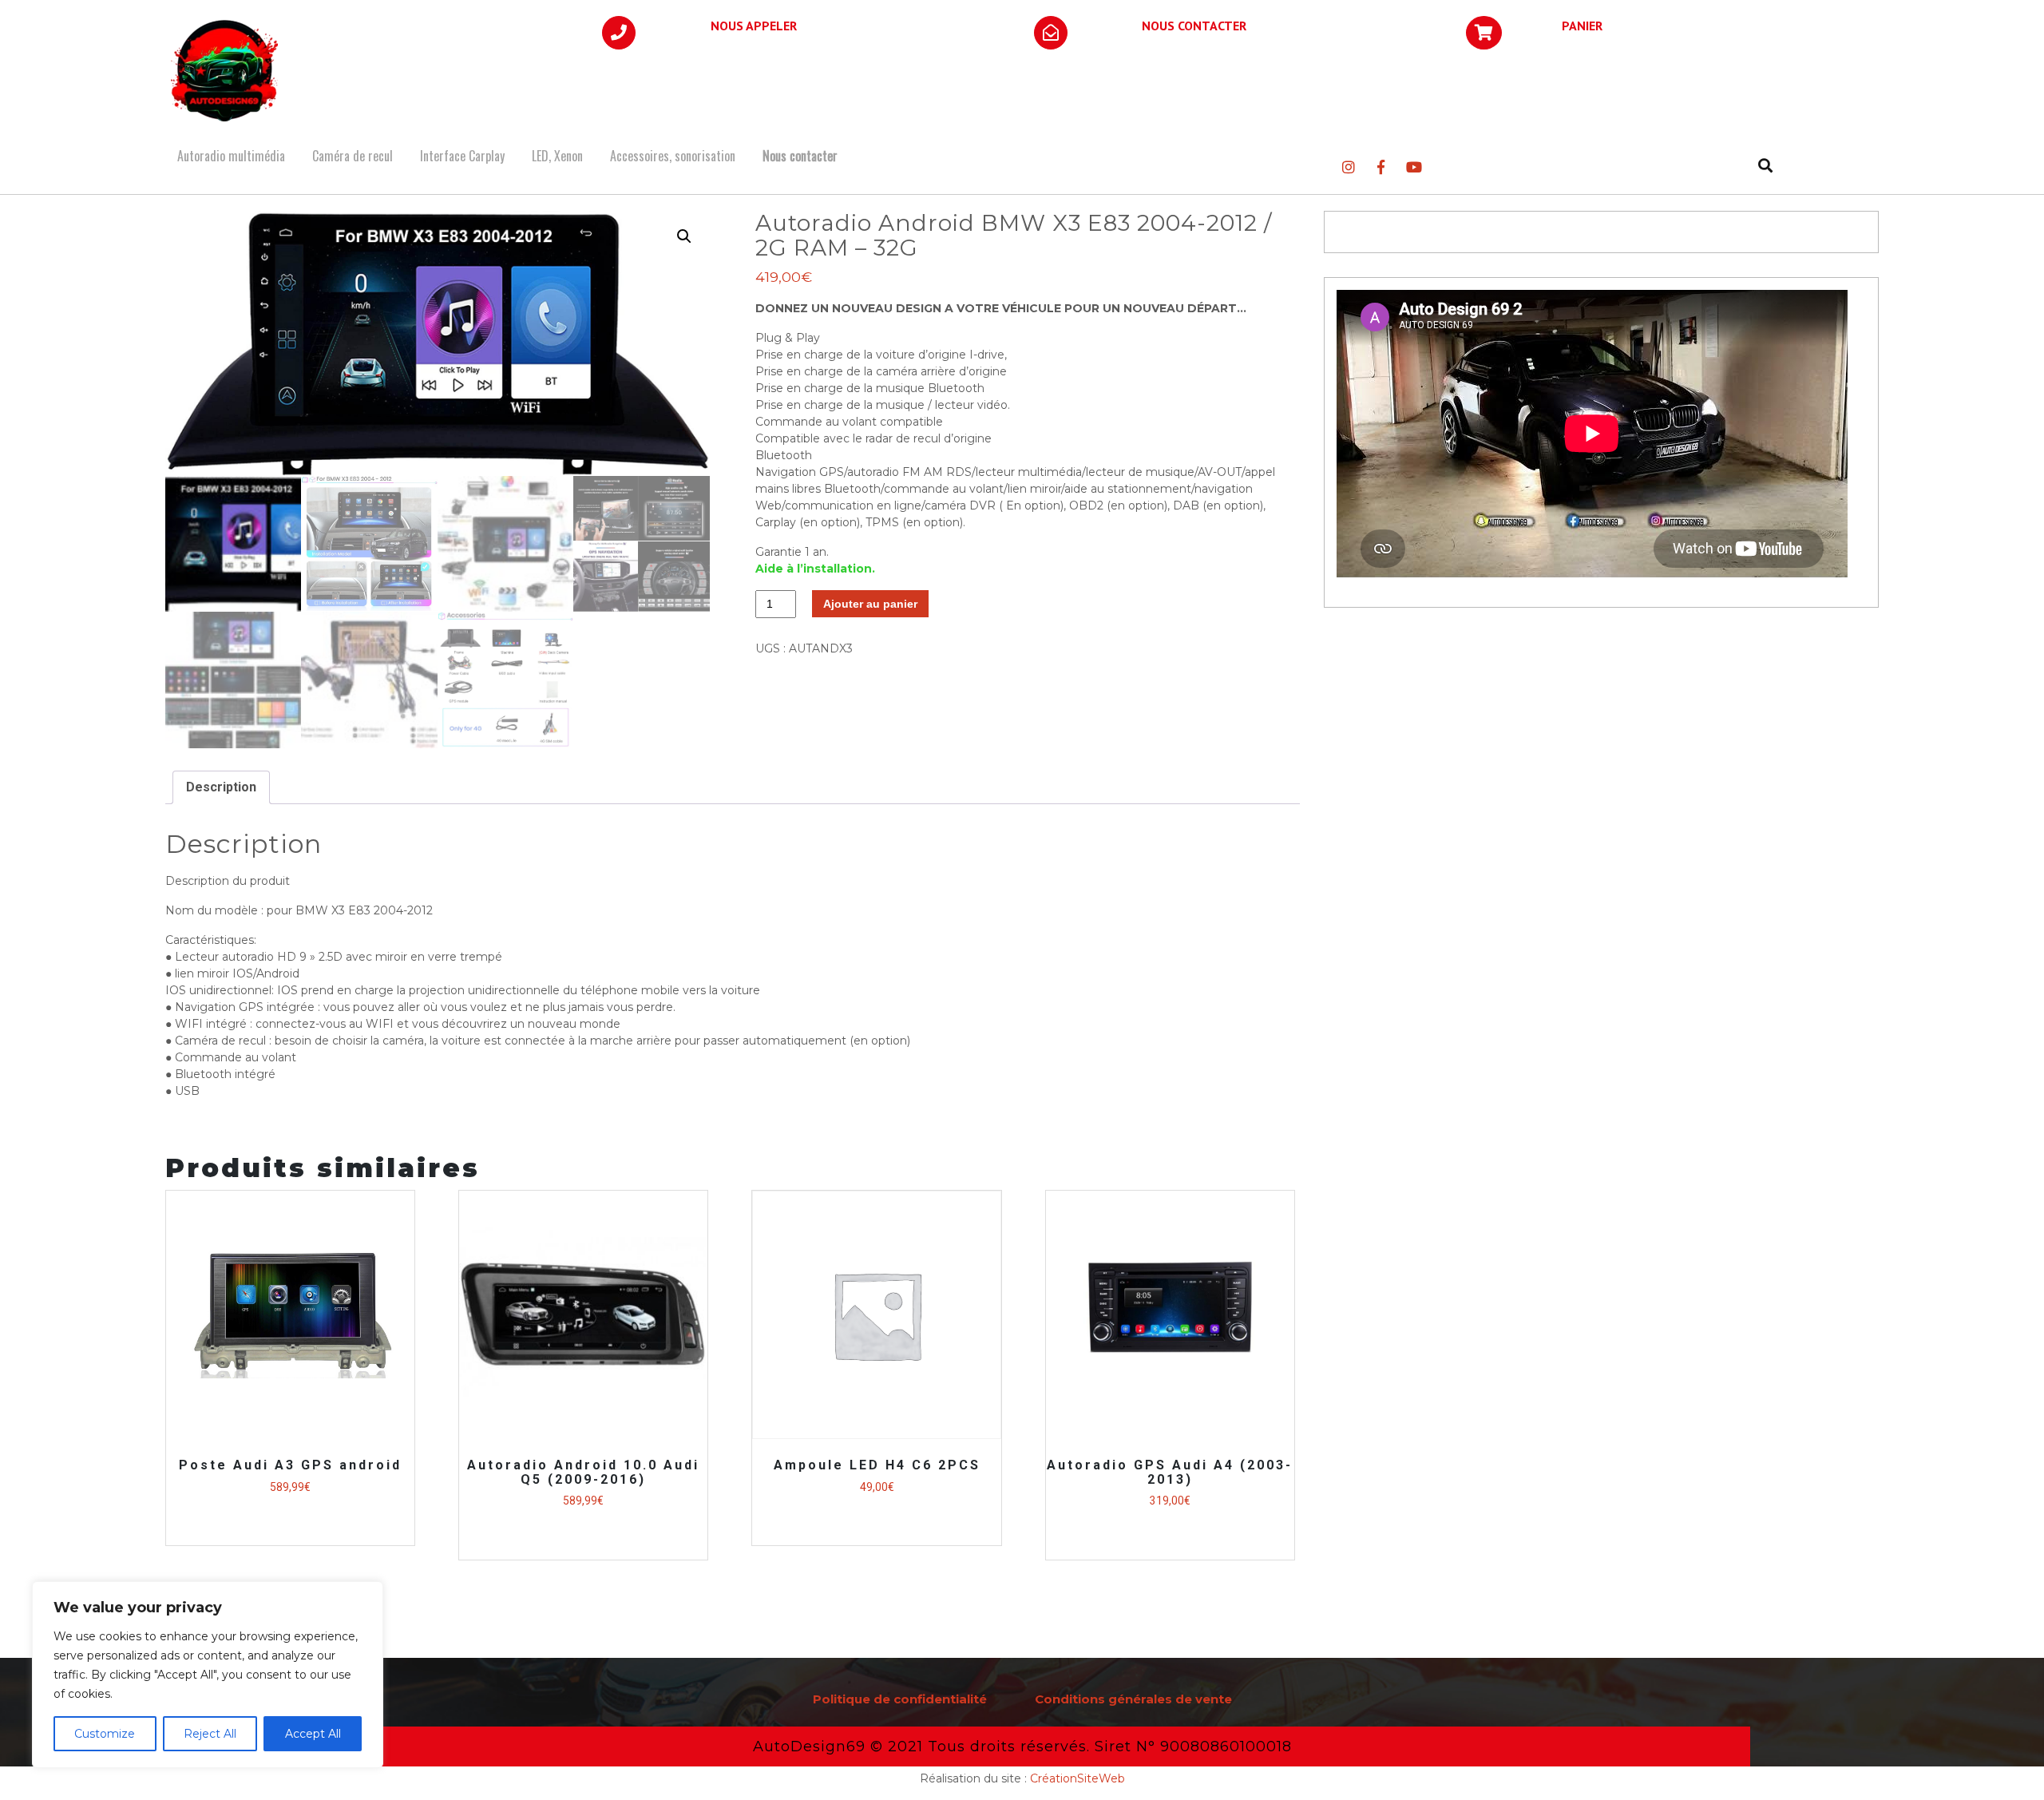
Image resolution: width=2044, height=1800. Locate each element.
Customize (105, 1734)
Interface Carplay (462, 156)
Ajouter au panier (870, 604)
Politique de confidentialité (900, 1699)
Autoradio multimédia (231, 156)
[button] (684, 236)
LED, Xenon (557, 156)
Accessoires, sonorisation (673, 156)
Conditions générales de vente (1133, 1699)
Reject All (210, 1734)
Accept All (313, 1734)
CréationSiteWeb (1077, 1778)
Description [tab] (221, 787)
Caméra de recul (353, 156)
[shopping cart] (1484, 34)
